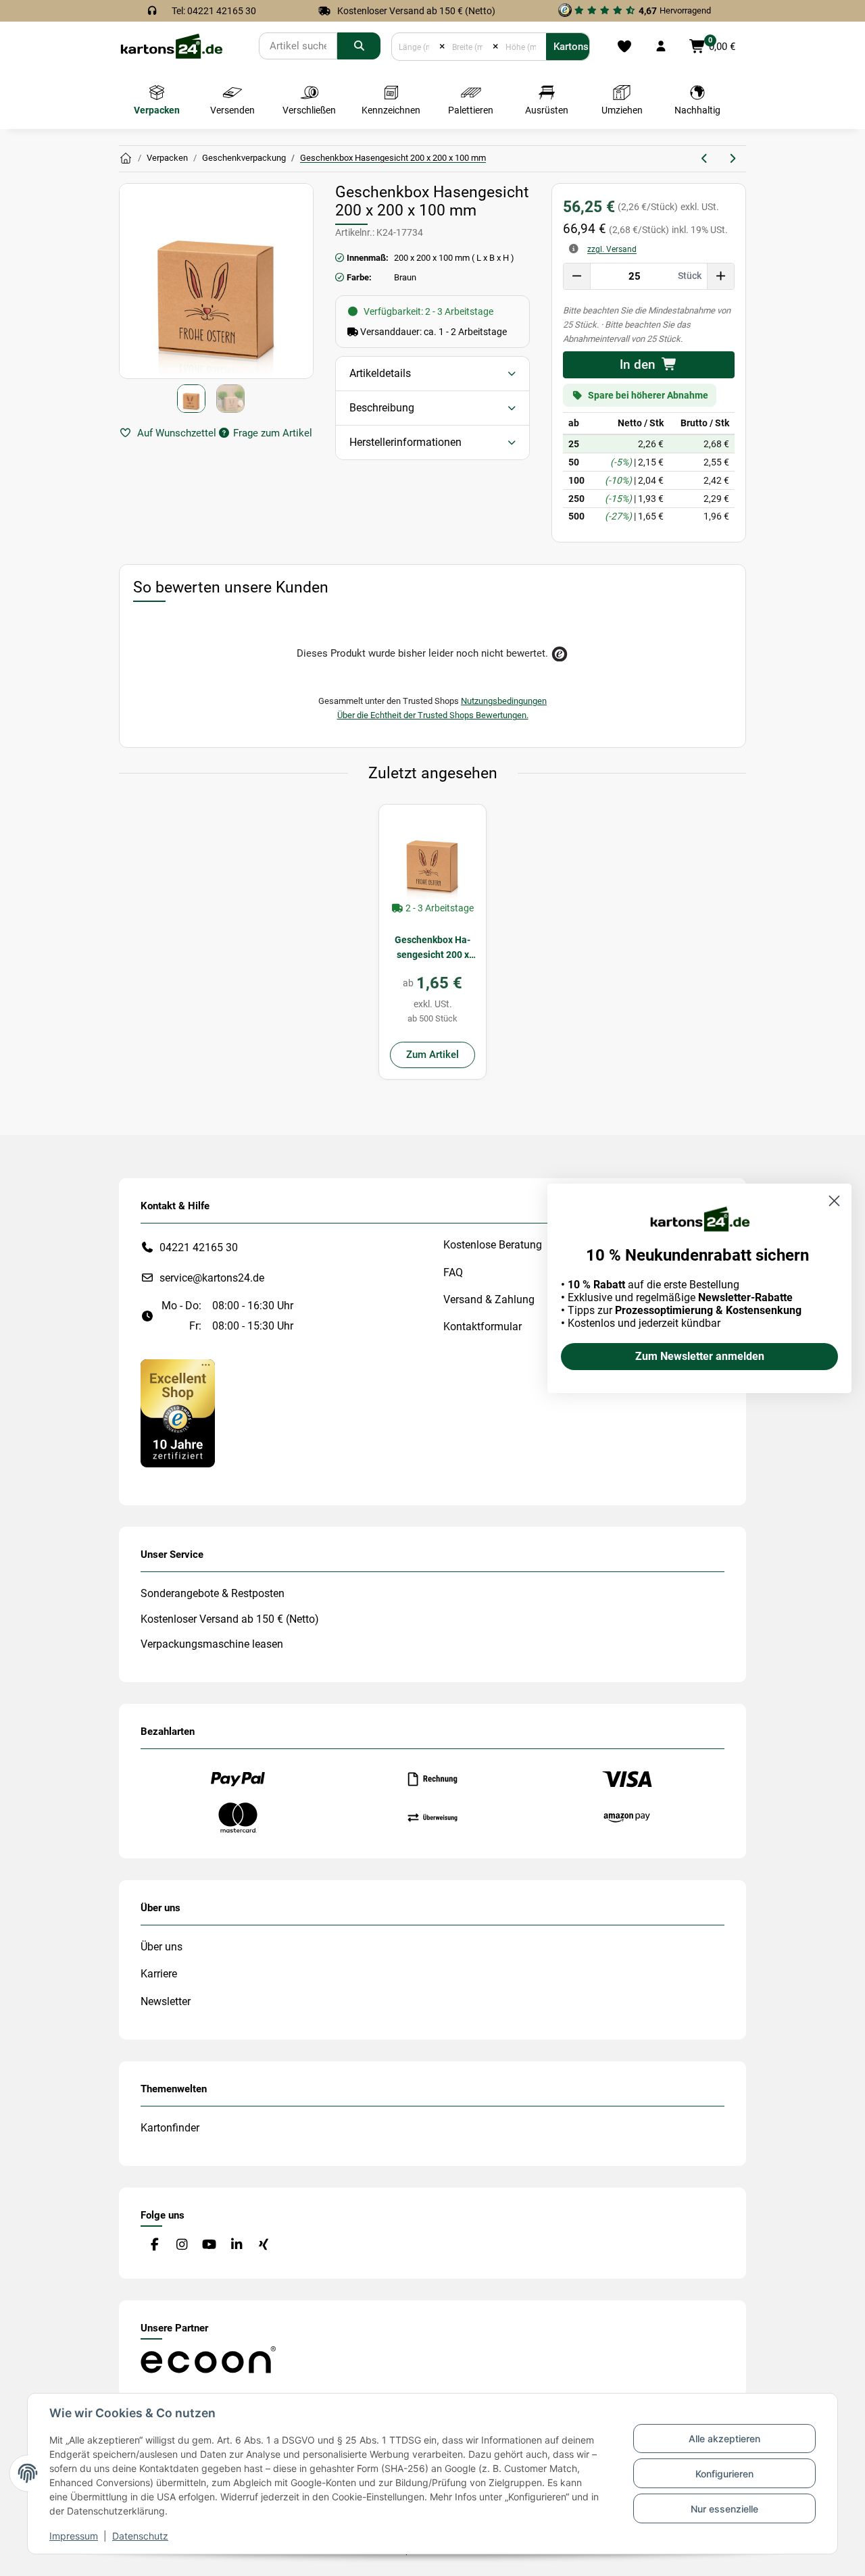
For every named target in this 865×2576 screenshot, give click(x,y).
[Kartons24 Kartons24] (126, 159)
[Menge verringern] (577, 276)
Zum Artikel (432, 1055)
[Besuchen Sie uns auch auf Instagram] (181, 2245)
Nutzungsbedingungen (504, 701)
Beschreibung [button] (382, 408)
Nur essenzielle (724, 2509)
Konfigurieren (724, 2474)
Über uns (162, 1947)
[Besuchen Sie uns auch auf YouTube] (209, 2245)
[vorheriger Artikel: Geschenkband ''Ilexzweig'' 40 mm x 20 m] (705, 159)
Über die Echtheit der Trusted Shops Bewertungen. (433, 715)
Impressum (74, 2536)
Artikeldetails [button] (380, 373)
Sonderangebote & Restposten (213, 1593)
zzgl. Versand (612, 249)
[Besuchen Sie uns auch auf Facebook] (154, 2245)
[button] (661, 47)
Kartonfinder (170, 2128)
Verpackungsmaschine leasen (212, 1644)
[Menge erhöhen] (720, 276)
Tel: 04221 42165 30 (214, 11)
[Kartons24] (171, 46)
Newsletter (166, 2001)
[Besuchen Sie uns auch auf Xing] (264, 2245)
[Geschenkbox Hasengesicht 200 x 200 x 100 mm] (432, 858)
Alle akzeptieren (724, 2439)
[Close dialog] (834, 1201)
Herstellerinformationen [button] (405, 442)
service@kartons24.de (212, 1278)
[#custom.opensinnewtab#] (178, 1412)
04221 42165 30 (199, 1247)
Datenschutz (140, 2536)
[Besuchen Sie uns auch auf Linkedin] (236, 2245)
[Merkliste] (624, 47)
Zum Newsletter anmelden (700, 1356)
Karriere (159, 1974)
